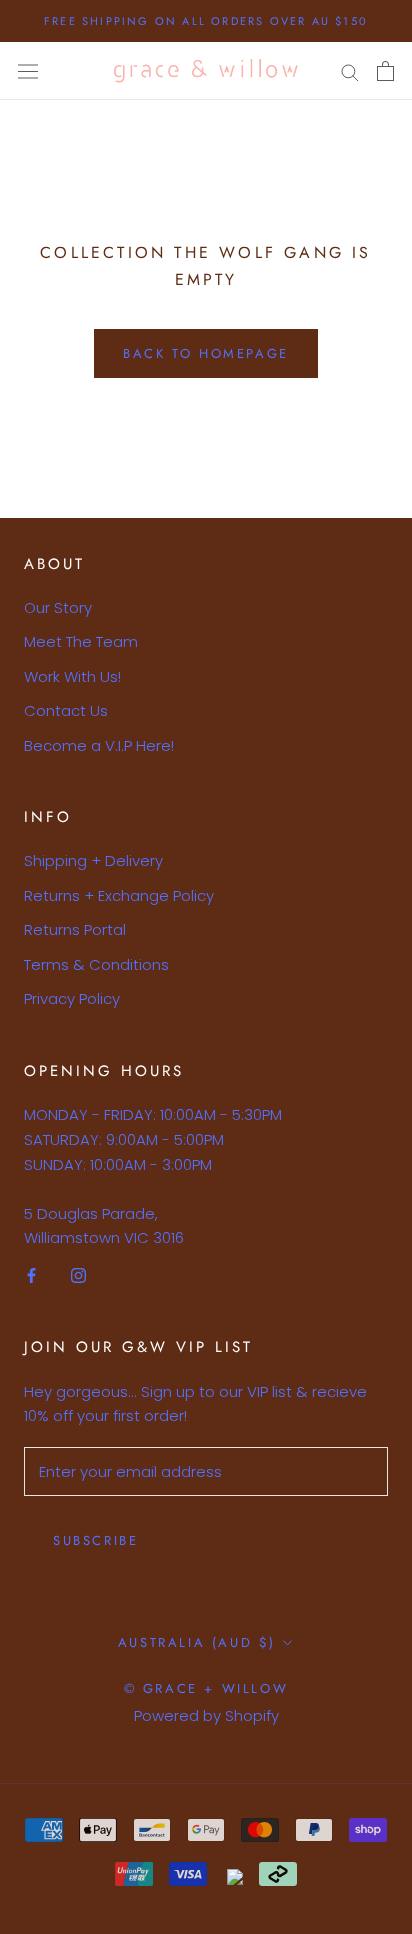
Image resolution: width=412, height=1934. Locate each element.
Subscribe (95, 1540)
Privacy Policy (72, 998)
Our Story (58, 607)
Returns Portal (75, 929)
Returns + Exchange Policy (119, 895)
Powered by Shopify (206, 1715)
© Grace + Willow (206, 1688)
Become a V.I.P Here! (99, 745)
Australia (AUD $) (197, 1642)
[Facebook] (31, 1274)
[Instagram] (78, 1274)
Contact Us (66, 710)
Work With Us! (72, 676)
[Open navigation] (28, 71)
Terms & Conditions (96, 964)
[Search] (350, 71)
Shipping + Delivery (93, 860)
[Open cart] (385, 71)
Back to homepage (206, 353)
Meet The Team (81, 641)
